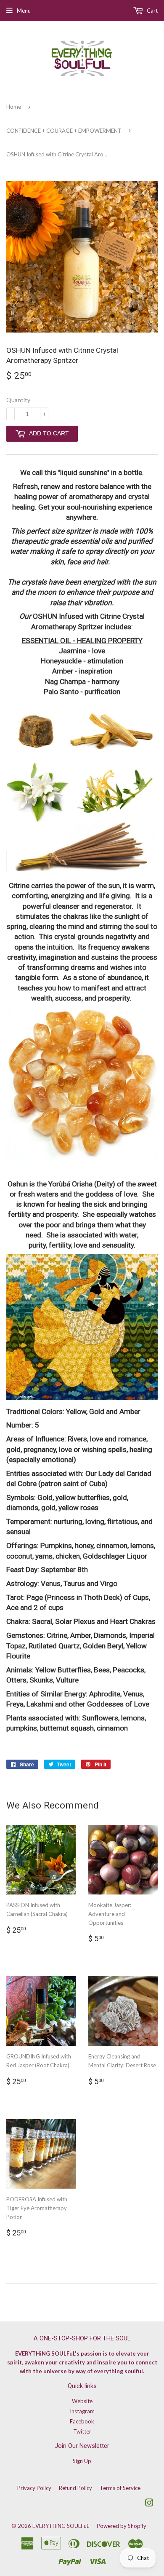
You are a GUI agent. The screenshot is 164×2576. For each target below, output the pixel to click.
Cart (152, 11)
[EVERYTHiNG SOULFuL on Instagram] (149, 2504)
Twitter (82, 2431)
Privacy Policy (34, 2488)
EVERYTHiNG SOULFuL (61, 2526)
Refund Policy (75, 2488)
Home (14, 107)
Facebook (82, 2421)
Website (82, 2401)
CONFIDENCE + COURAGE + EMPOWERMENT (64, 131)
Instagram (82, 2411)
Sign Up (82, 2461)
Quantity (18, 400)
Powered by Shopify (122, 2526)
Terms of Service (120, 2488)
